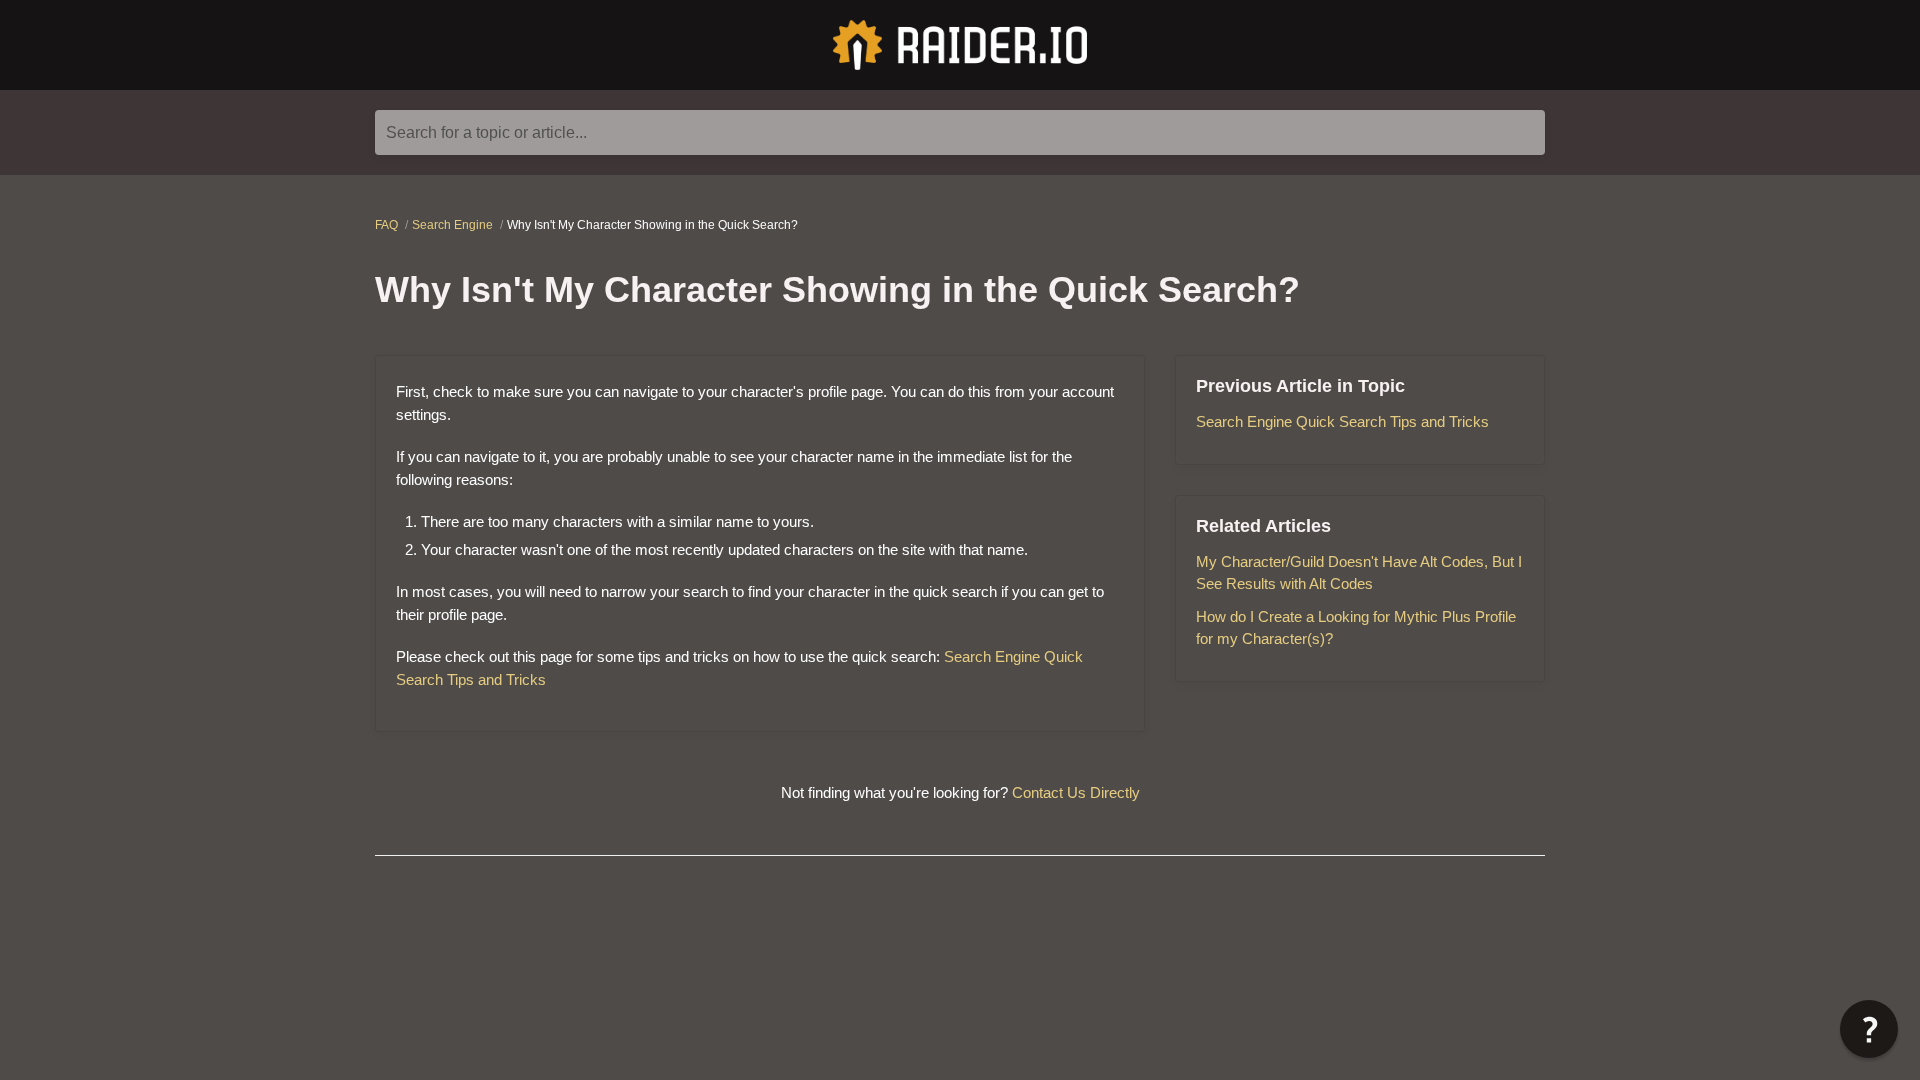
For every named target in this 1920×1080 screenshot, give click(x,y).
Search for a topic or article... (486, 132)
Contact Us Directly (1076, 792)
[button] (1869, 1029)
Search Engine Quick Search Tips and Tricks (1342, 421)
